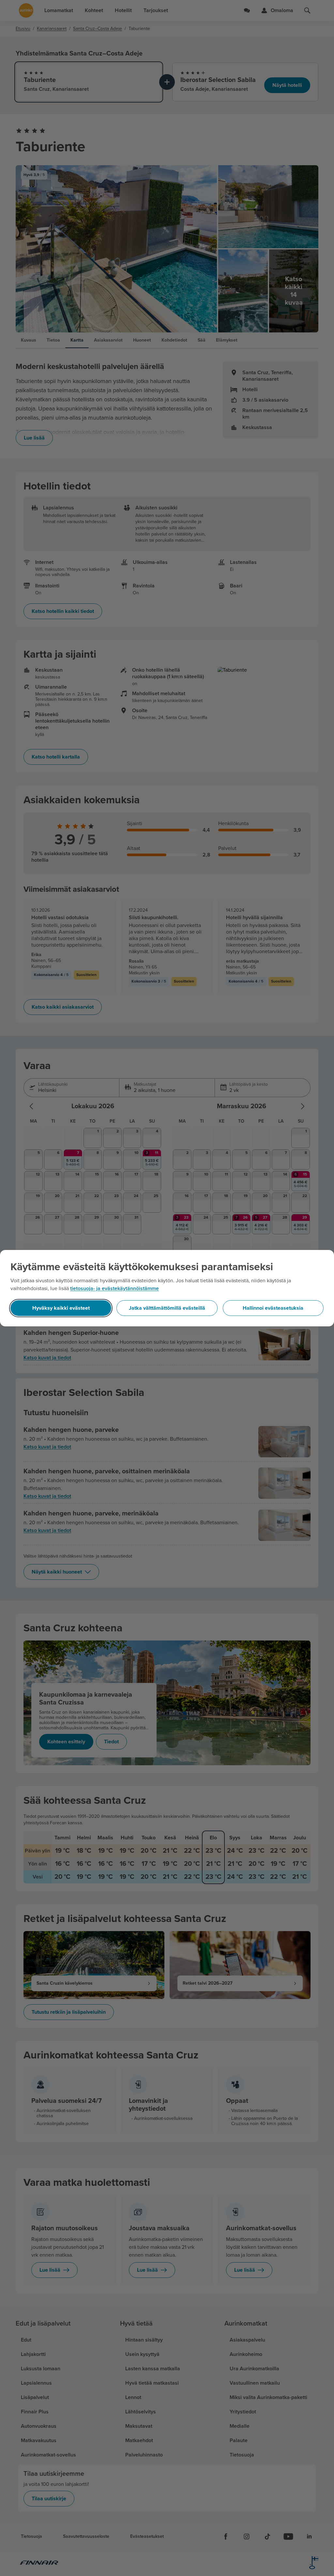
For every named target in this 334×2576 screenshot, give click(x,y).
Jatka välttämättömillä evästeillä (167, 1308)
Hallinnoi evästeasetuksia (273, 1308)
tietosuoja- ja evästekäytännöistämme (114, 1288)
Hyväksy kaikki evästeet (61, 1308)
